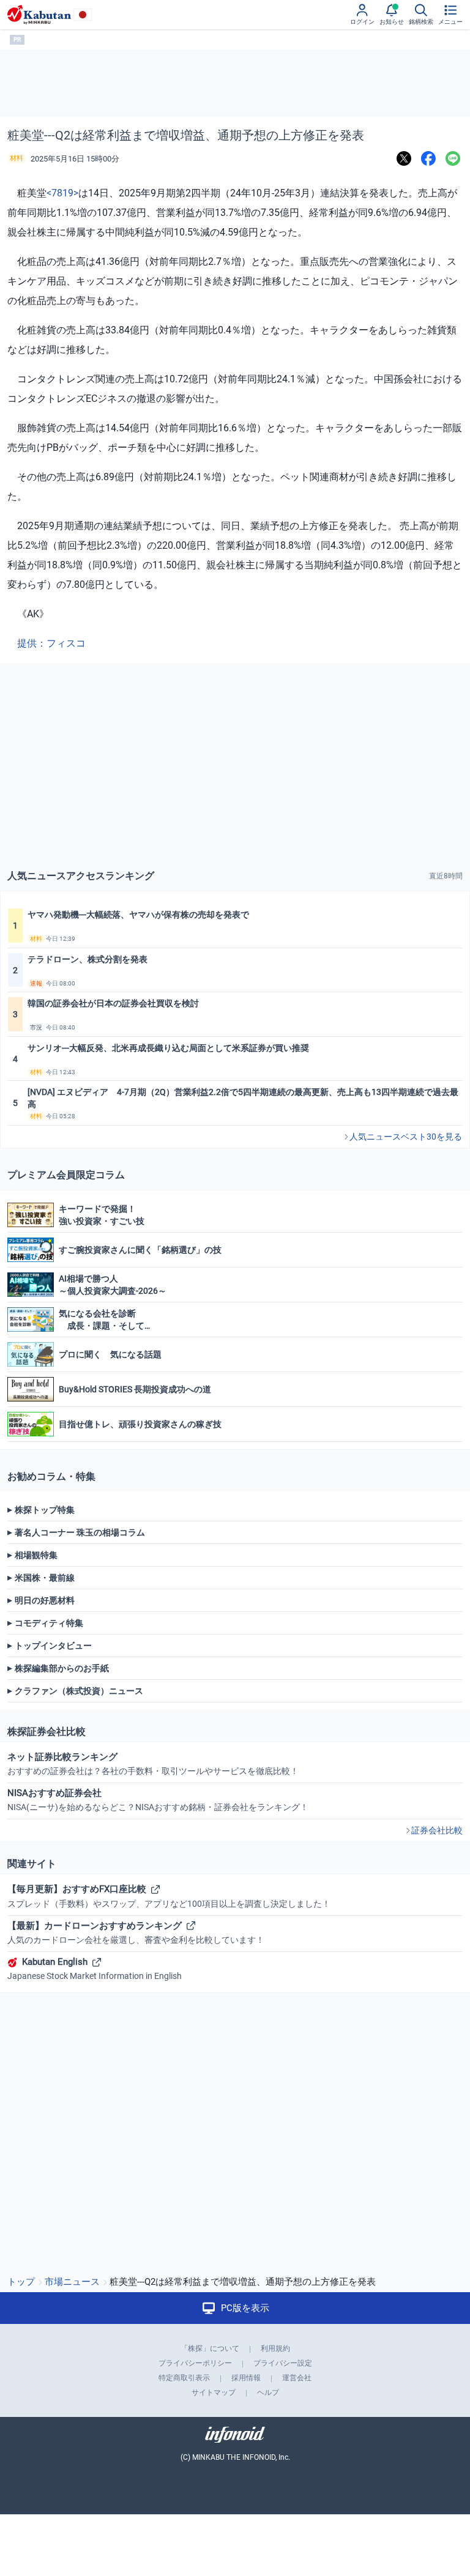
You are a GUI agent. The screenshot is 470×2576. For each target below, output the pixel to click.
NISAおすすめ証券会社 (158, 1800)
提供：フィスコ (51, 643)
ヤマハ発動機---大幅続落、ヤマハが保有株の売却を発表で (138, 915)
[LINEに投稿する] (453, 159)
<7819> (62, 193)
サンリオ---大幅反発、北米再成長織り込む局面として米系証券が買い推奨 (168, 1048)
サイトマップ (214, 2392)
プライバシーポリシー (195, 2363)
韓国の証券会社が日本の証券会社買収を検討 (113, 1003)
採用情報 (246, 2378)
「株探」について (210, 2348)
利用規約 (275, 2348)
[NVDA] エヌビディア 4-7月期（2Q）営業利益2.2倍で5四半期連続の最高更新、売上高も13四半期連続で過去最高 (243, 1098)
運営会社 (297, 2378)
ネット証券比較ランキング (153, 1764)
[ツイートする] (404, 159)
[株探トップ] (39, 15)
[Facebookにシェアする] (428, 159)
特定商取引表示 (184, 2378)
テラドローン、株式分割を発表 (88, 959)
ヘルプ (268, 2392)
